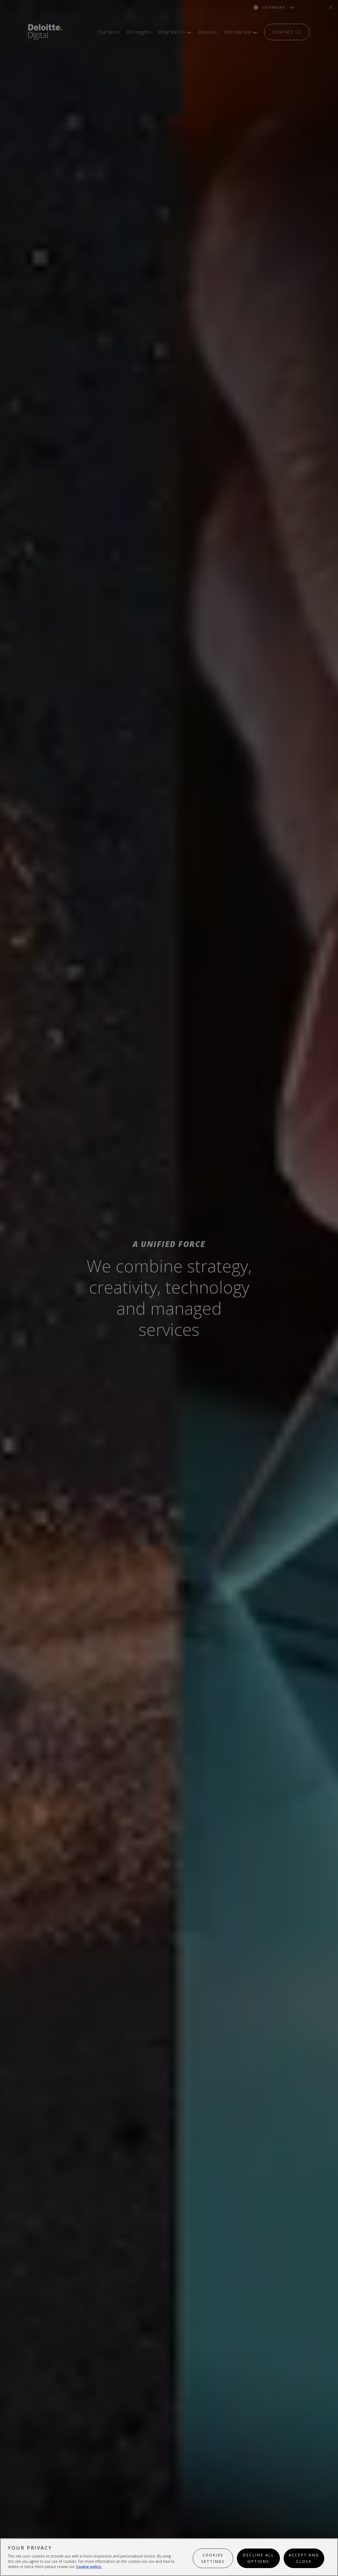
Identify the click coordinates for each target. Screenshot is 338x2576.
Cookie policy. (89, 2567)
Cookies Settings (213, 2558)
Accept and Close (304, 2558)
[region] (169, 2557)
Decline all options (258, 2558)
